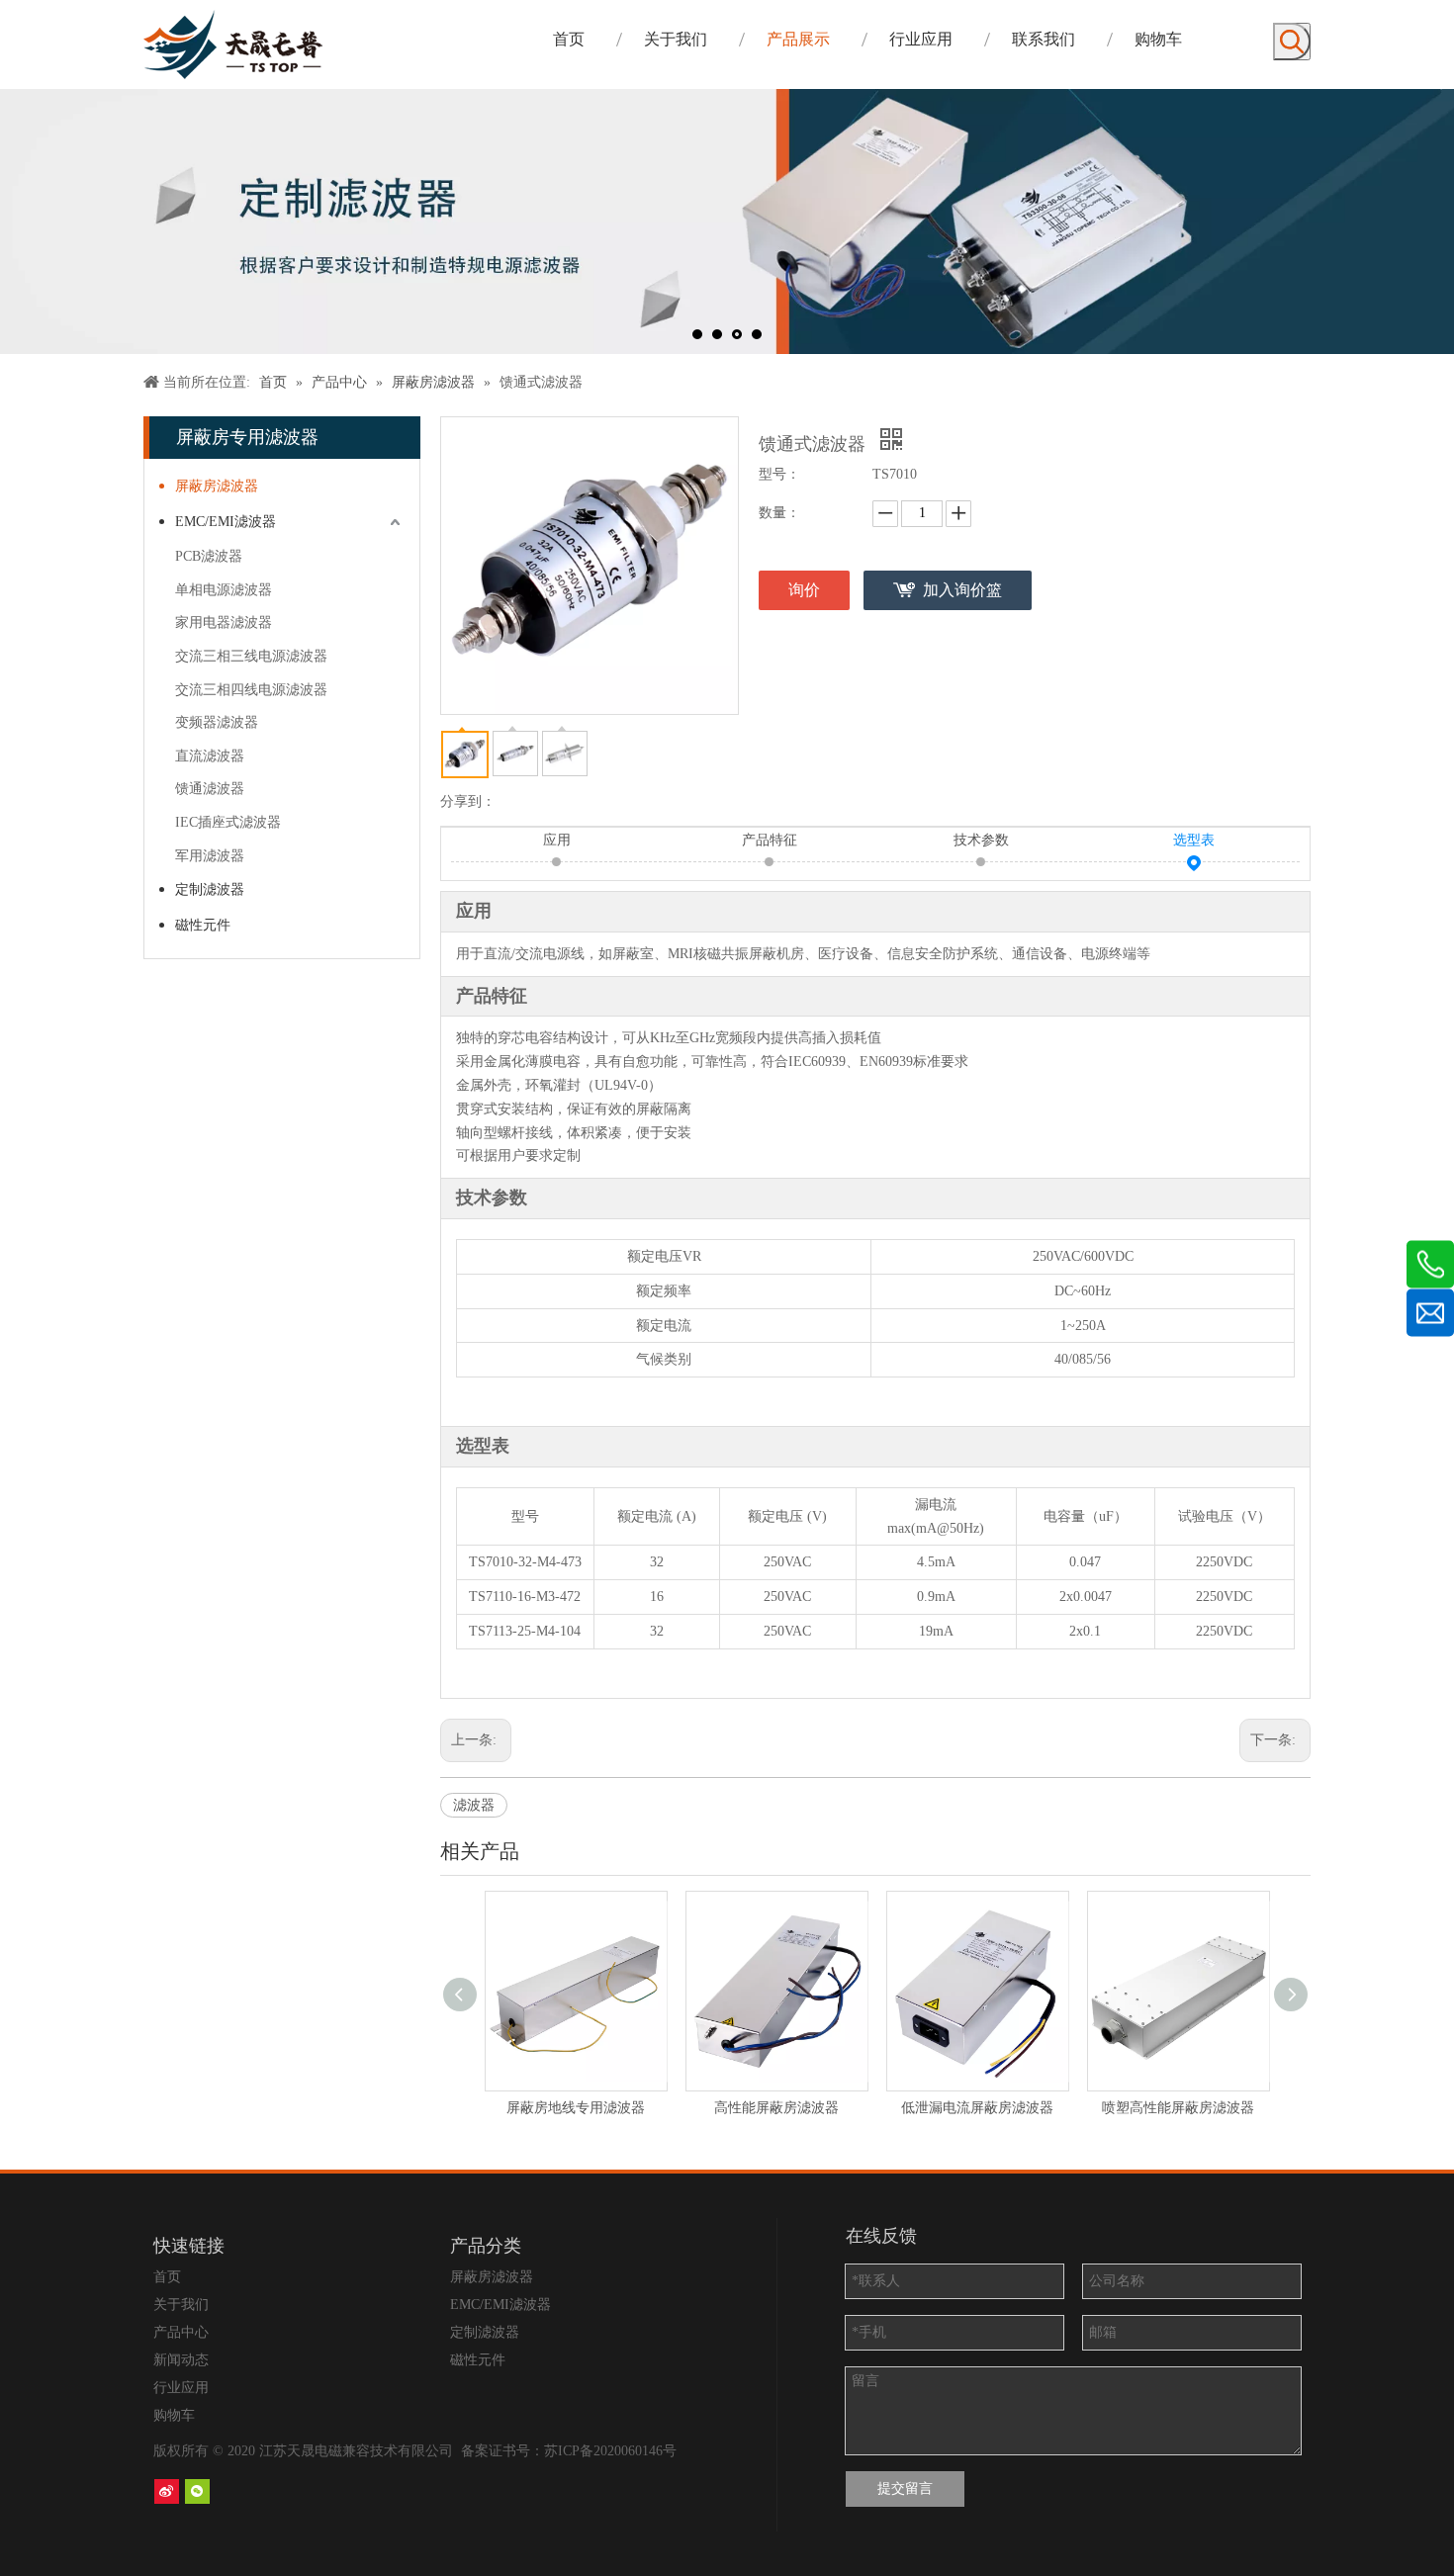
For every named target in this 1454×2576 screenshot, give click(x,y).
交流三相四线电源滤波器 (251, 690)
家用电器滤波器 (224, 622)
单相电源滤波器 (224, 590)
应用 (557, 840)
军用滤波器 (210, 856)
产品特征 (770, 840)
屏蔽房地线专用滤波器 (576, 2108)
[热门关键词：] (1292, 42)
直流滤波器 (210, 756)
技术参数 (981, 840)
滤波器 (474, 1805)
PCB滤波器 (209, 556)
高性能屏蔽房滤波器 (776, 2108)
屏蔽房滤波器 (217, 486)
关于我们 (181, 2305)
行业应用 (181, 2388)
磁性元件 (203, 925)
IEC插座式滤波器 (228, 822)
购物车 (174, 2415)
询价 (804, 590)
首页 (167, 2277)
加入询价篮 (962, 590)
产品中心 (181, 2332)
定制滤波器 (210, 889)
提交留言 (905, 2488)
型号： (779, 474)
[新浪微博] (167, 2491)
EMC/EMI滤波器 (226, 522)
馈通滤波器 (210, 789)
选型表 (1194, 840)
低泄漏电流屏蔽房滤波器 (977, 2108)
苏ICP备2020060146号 (610, 2451)
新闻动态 (181, 2360)
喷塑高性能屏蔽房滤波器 (1178, 2108)
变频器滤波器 (217, 722)
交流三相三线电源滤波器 (251, 656)
